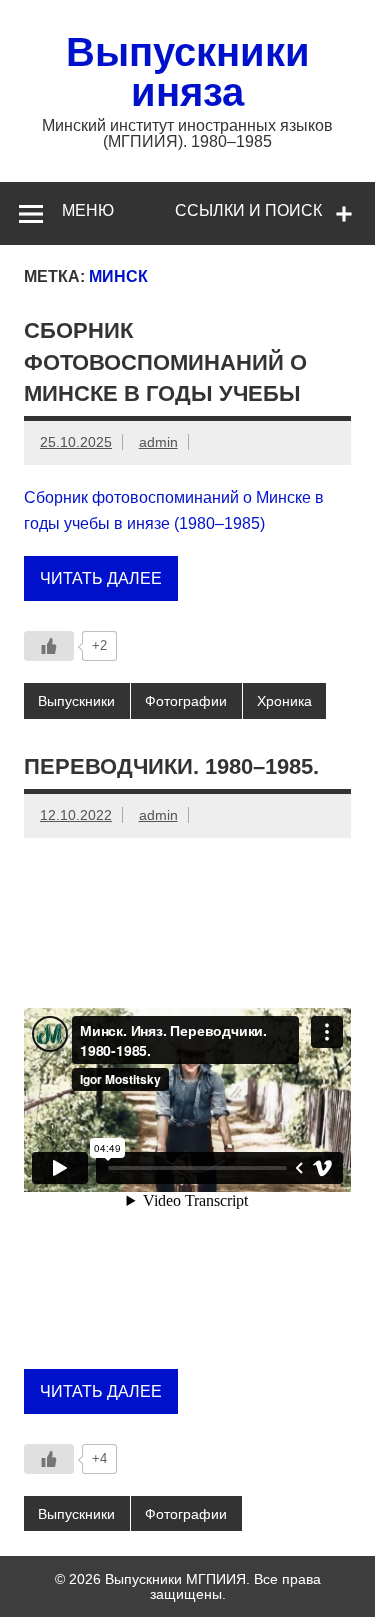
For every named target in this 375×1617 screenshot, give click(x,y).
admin (158, 442)
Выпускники (76, 701)
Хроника (284, 701)
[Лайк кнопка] (49, 646)
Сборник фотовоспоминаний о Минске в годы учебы (165, 362)
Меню (88, 210)
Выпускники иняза (188, 72)
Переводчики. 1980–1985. (171, 766)
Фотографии (186, 701)
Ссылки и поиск (248, 210)
